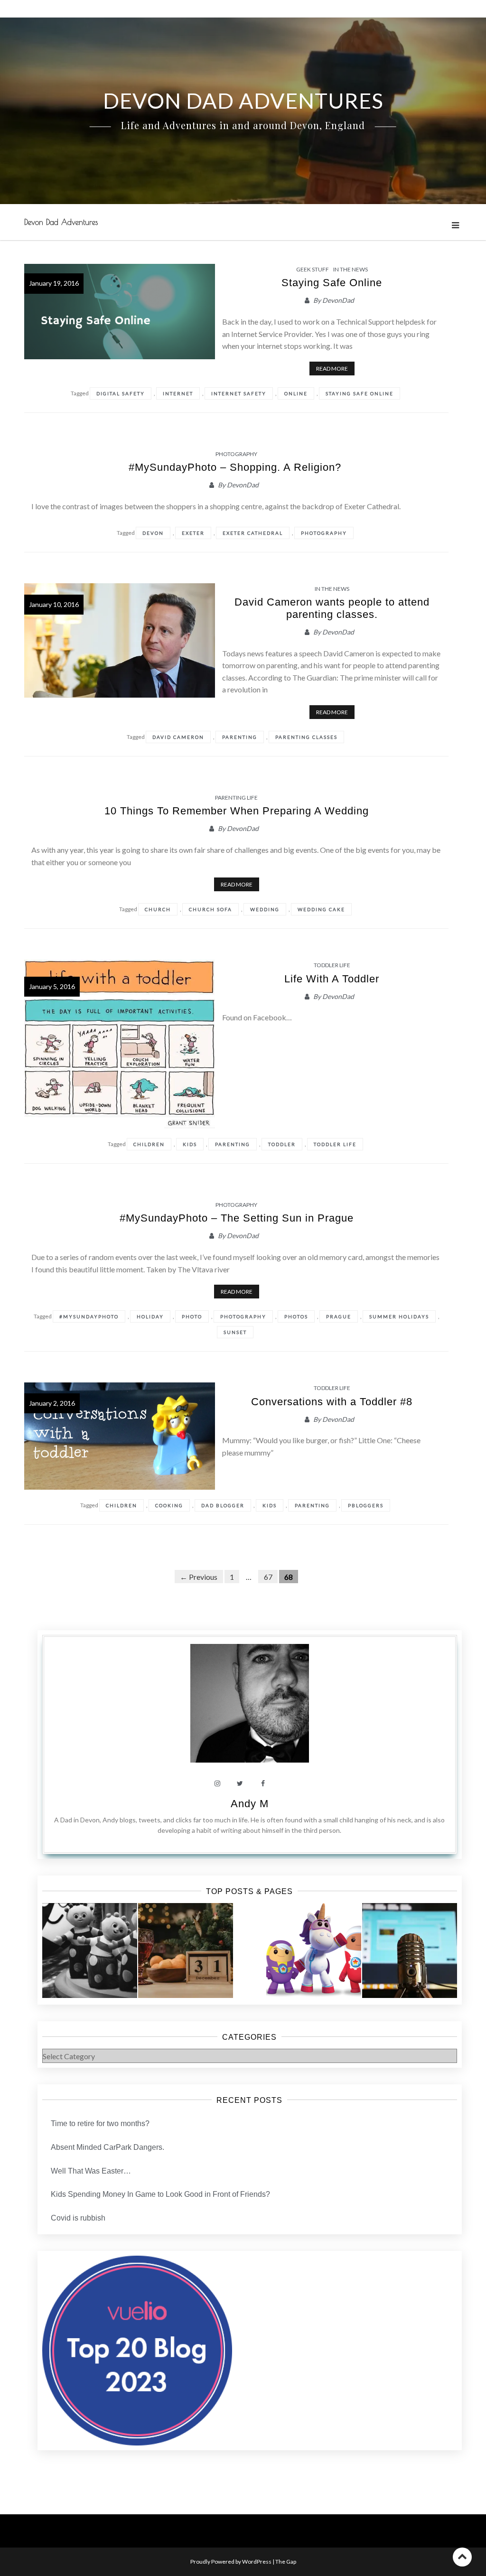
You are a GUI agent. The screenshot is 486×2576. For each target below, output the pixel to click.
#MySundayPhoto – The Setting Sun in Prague (237, 1218)
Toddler (282, 1144)
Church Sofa (210, 909)
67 (268, 1577)
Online (296, 393)
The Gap (286, 2562)
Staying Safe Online (332, 283)
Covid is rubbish (78, 2218)
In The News (350, 269)
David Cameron (178, 737)
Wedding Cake (321, 909)
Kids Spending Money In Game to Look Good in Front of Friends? (160, 2194)
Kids (190, 1144)
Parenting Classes (306, 737)
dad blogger (223, 1505)
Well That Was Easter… (91, 2171)
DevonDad (338, 300)
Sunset (235, 1332)
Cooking (169, 1505)
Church (158, 909)
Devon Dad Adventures (61, 222)
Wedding (265, 909)
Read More (332, 369)
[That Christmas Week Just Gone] (186, 1951)
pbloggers (366, 1505)
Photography (236, 454)
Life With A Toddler (332, 979)
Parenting (240, 737)
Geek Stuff (313, 269)
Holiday (150, 1316)
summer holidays (399, 1316)
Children (149, 1144)
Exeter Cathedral (253, 533)
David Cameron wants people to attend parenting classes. (332, 608)
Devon (153, 533)
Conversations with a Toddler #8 (332, 1402)
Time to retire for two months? (100, 2123)
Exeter (193, 533)
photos (296, 1316)
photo (192, 1316)
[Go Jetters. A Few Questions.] (314, 1951)
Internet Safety (239, 393)
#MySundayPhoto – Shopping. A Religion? (237, 467)
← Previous (199, 1577)
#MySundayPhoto (89, 1316)
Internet (178, 393)
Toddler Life (332, 965)
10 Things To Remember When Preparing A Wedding (237, 811)
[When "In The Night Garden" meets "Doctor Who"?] (90, 1951)
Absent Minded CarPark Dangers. (107, 2147)
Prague (339, 1316)
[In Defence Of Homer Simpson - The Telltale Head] (410, 1951)
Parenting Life (236, 798)
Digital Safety (121, 393)
